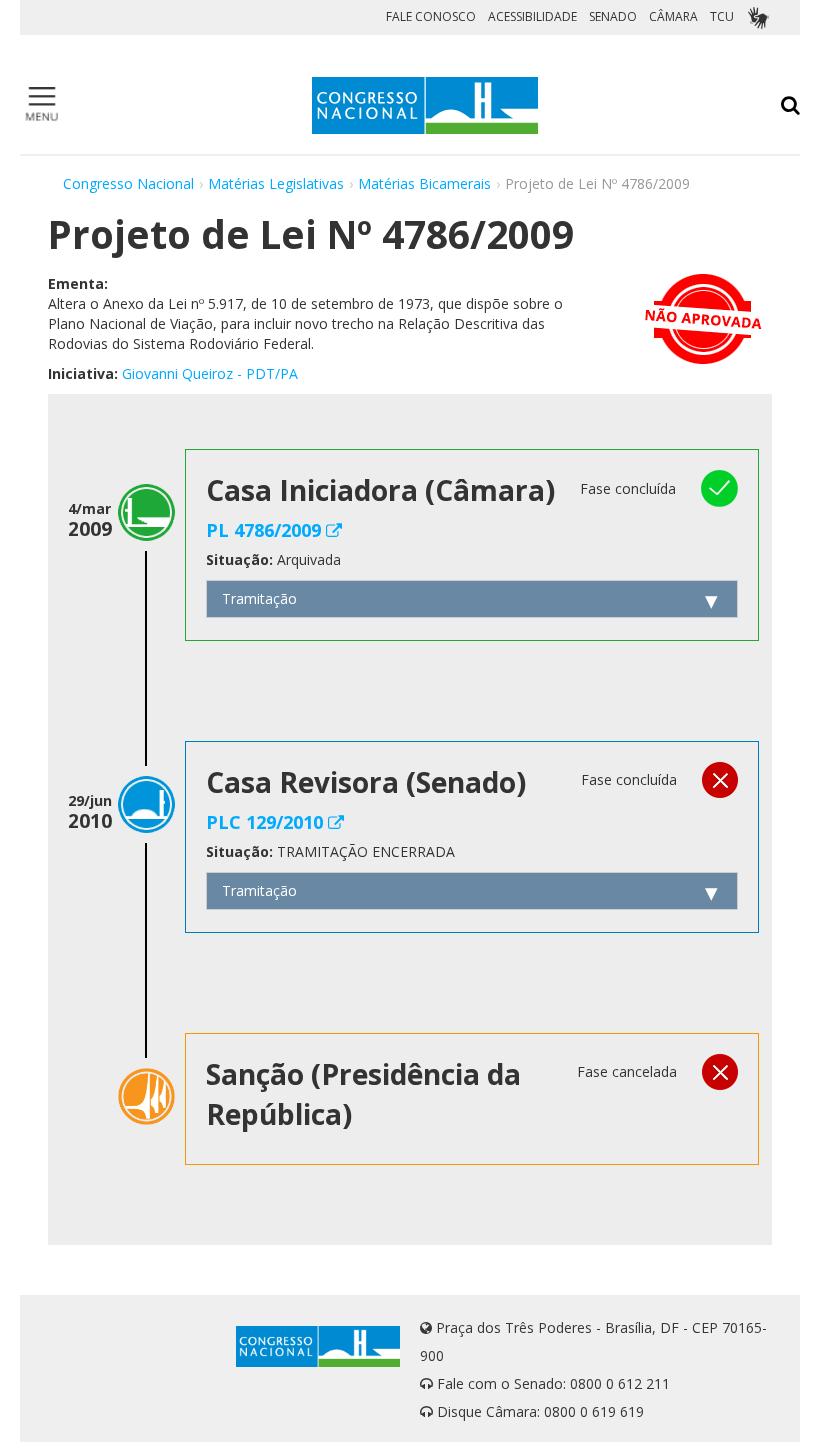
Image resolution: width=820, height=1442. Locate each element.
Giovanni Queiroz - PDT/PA (210, 373)
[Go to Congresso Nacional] (425, 105)
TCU (722, 16)
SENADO (613, 16)
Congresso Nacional (128, 183)
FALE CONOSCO (431, 16)
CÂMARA (673, 16)
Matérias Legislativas (276, 183)
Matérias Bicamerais (424, 183)
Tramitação (259, 598)
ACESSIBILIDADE (532, 16)
